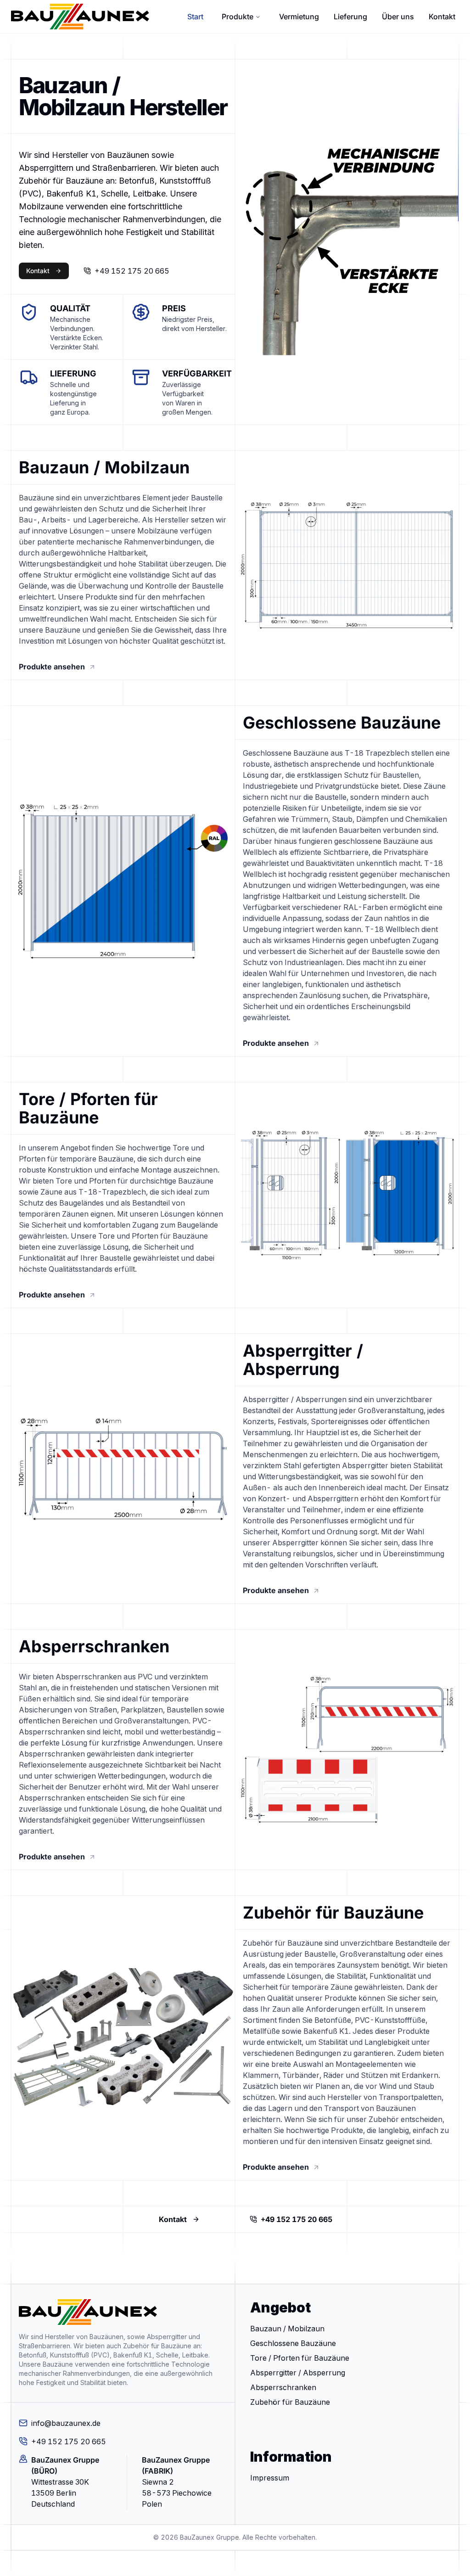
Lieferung (350, 17)
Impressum (270, 2478)
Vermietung (299, 17)
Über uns (398, 17)
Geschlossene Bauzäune (293, 2343)
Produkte (238, 17)
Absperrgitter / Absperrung (298, 2373)
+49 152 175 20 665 (132, 271)
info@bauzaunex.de (66, 2423)
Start (195, 17)
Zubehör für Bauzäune (290, 2402)
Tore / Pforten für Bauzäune (300, 2358)
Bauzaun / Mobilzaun (287, 2329)
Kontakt (442, 17)
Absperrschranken (283, 2387)
